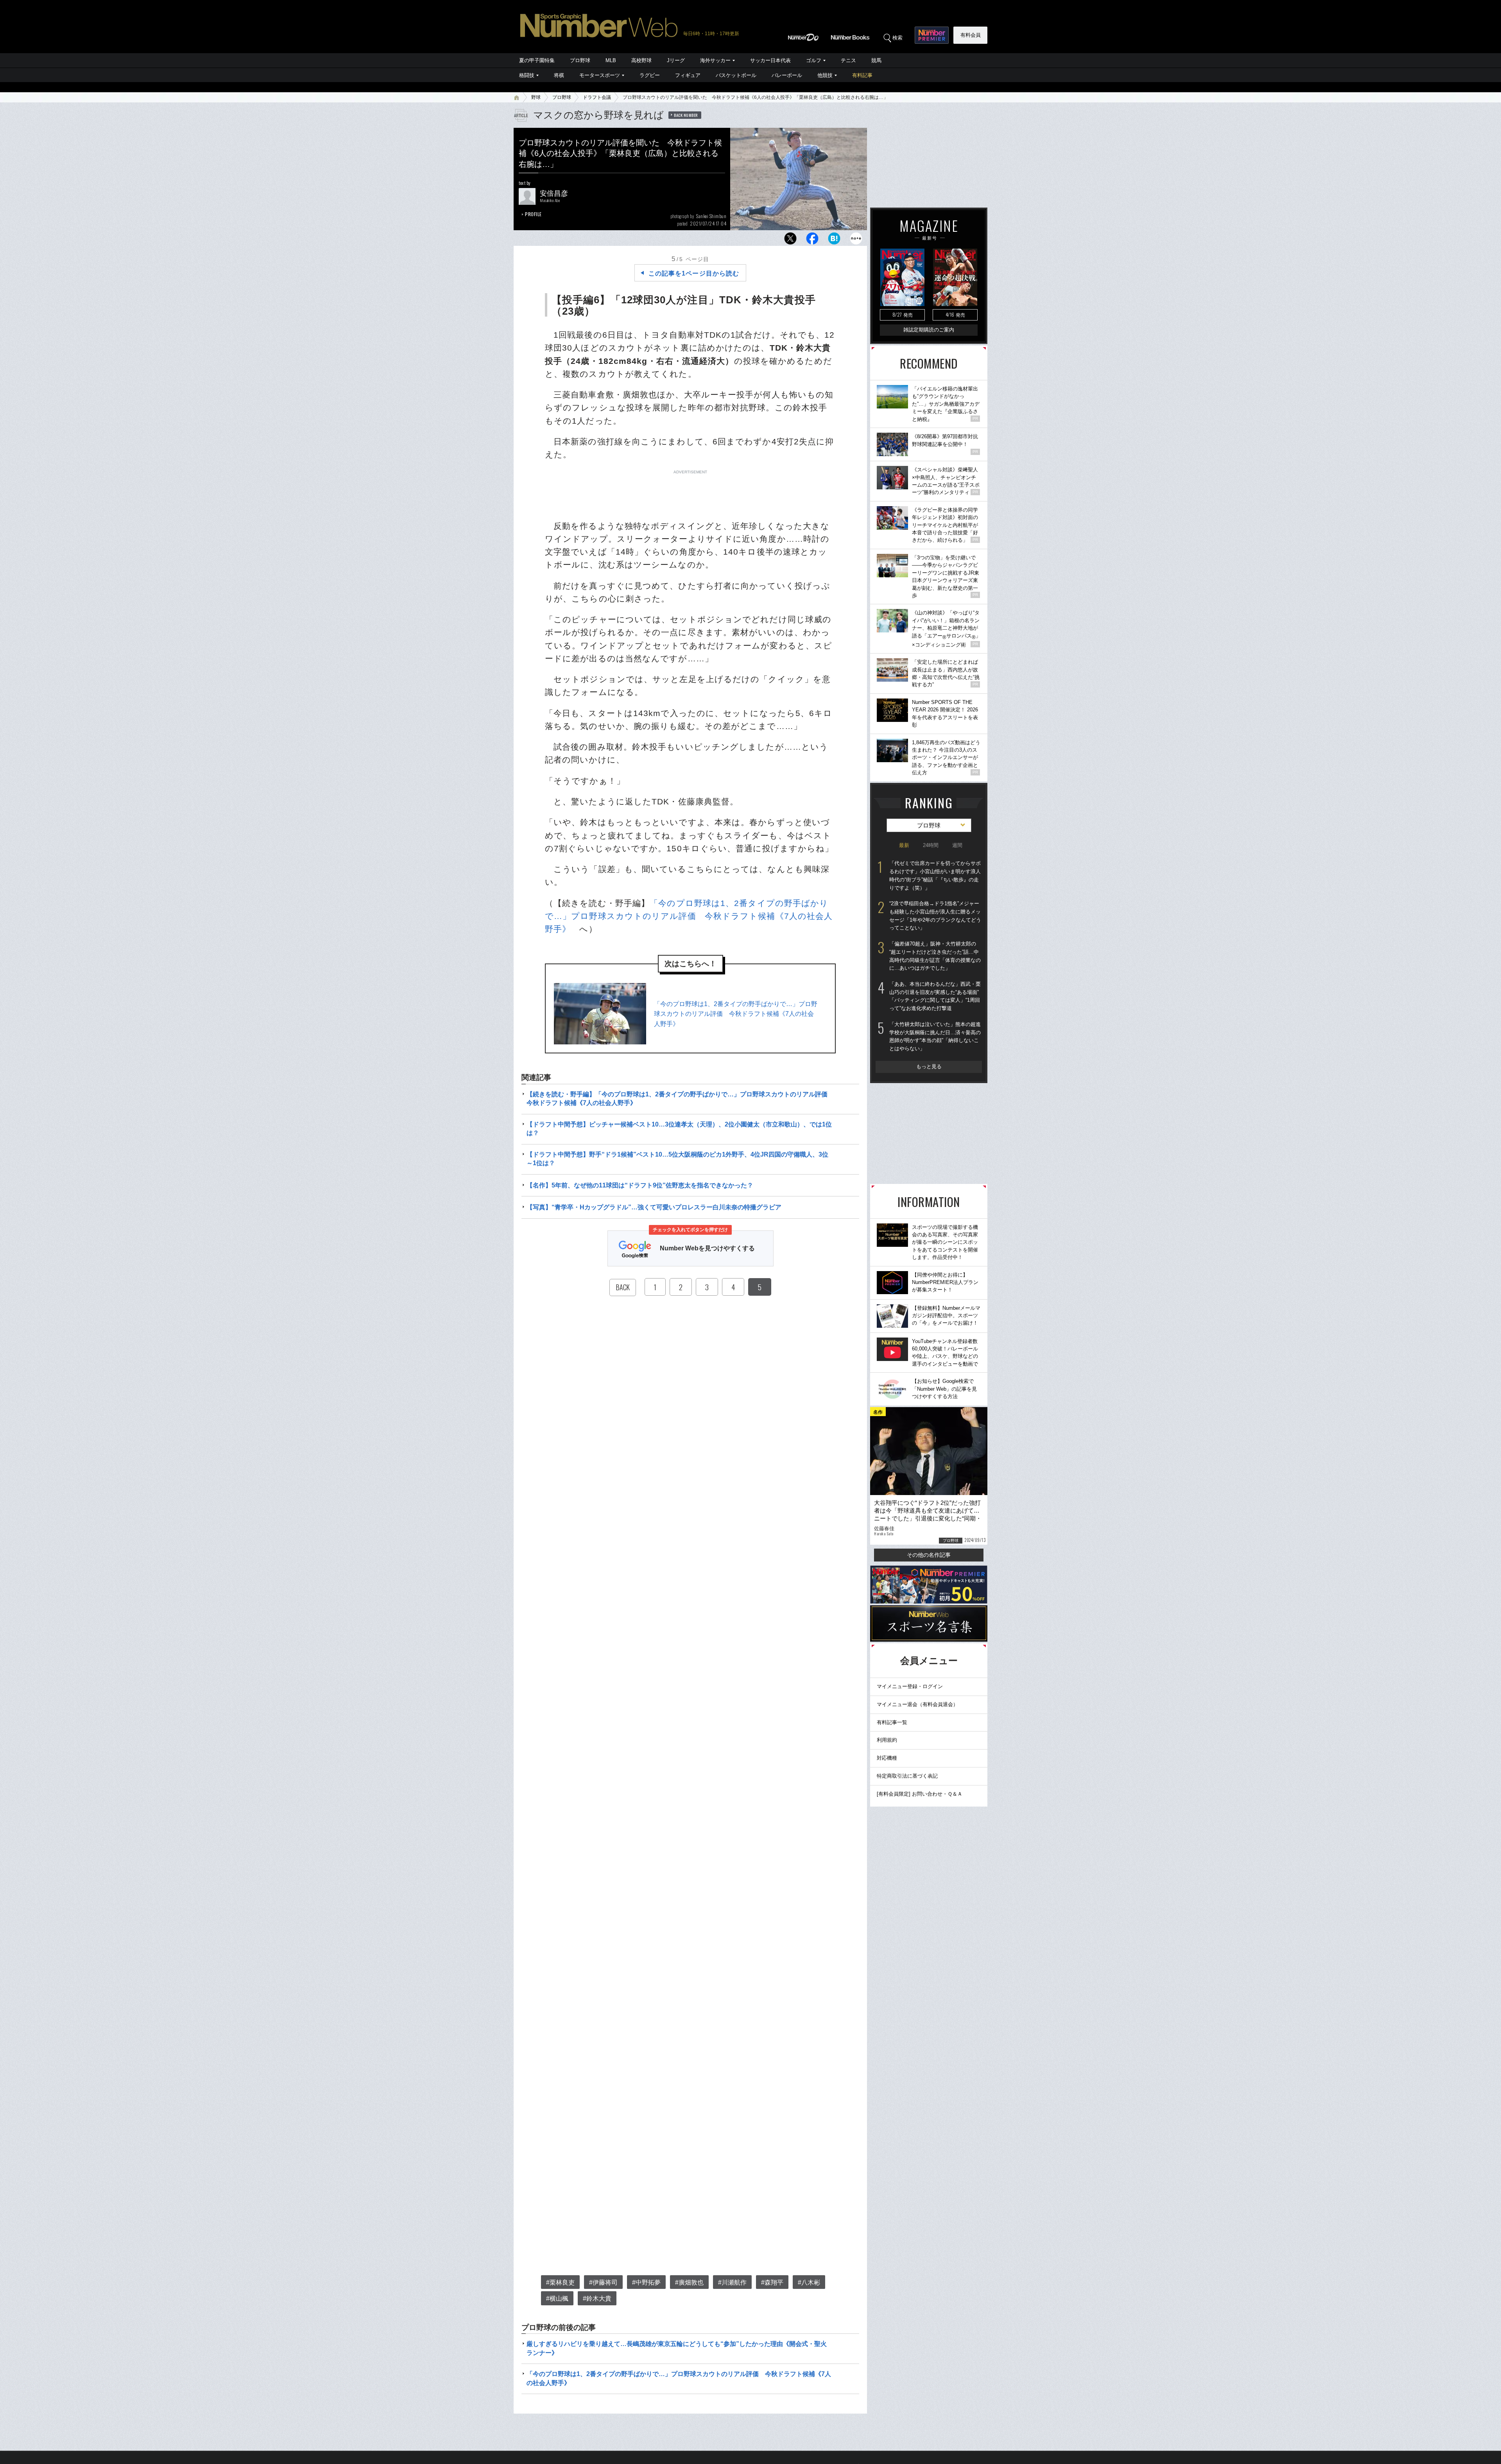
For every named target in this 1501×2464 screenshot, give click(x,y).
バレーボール (787, 75)
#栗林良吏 (560, 2282)
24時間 (931, 845)
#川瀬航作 (732, 2282)
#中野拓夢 (646, 2282)
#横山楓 (557, 2298)
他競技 (825, 75)
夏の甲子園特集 (537, 60)
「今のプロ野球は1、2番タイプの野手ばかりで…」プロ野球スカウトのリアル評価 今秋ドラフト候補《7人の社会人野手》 (689, 916)
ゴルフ (814, 60)
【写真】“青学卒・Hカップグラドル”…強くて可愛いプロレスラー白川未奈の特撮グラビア (654, 1207)
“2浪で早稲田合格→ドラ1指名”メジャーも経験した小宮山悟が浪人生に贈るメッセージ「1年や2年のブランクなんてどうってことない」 (935, 916)
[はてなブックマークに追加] (834, 241)
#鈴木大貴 (597, 2298)
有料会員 (971, 35)
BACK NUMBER (686, 115)
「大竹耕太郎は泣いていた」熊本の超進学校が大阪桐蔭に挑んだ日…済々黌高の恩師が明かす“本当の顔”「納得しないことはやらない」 (935, 1036)
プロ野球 (580, 60)
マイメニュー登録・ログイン (910, 1686)
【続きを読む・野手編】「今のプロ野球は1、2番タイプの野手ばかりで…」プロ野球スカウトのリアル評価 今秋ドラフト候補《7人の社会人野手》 (680, 1099)
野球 (536, 97)
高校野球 (641, 60)
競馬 (876, 60)
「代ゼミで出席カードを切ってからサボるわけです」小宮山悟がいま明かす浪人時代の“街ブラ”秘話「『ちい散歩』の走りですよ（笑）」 (935, 875)
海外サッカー (715, 60)
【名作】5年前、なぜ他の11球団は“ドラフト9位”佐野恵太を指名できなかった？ (640, 1185)
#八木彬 (809, 2282)
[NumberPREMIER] (932, 35)
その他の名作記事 (929, 1555)
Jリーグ (676, 60)
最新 (904, 845)
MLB (611, 60)
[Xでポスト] (790, 241)
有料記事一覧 (892, 1722)
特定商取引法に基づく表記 (907, 1776)
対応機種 (887, 1758)
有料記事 (862, 75)
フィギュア (688, 75)
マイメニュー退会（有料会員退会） (917, 1704)
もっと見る (929, 1066)
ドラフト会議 (597, 97)
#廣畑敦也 (689, 2282)
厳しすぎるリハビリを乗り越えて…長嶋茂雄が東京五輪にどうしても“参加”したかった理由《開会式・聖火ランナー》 (677, 2348)
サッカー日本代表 (770, 60)
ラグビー (650, 75)
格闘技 (527, 75)
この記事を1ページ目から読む (694, 273)
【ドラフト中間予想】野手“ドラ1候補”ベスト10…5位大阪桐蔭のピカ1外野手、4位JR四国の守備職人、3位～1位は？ (677, 1159)
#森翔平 (772, 2282)
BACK (623, 1287)
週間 (957, 845)
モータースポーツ (600, 75)
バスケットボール (736, 75)
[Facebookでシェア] (812, 241)
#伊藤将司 (603, 2282)
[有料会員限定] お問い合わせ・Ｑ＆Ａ (920, 1794)
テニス (848, 60)
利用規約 (887, 1740)
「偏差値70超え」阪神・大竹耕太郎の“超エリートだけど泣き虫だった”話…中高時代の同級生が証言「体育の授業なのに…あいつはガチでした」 (935, 956)
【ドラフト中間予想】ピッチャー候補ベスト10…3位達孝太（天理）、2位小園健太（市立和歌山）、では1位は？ (679, 1129)
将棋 (559, 75)
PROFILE (533, 214)
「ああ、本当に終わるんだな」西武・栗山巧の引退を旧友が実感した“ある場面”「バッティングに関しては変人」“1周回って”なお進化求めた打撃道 (935, 996)
